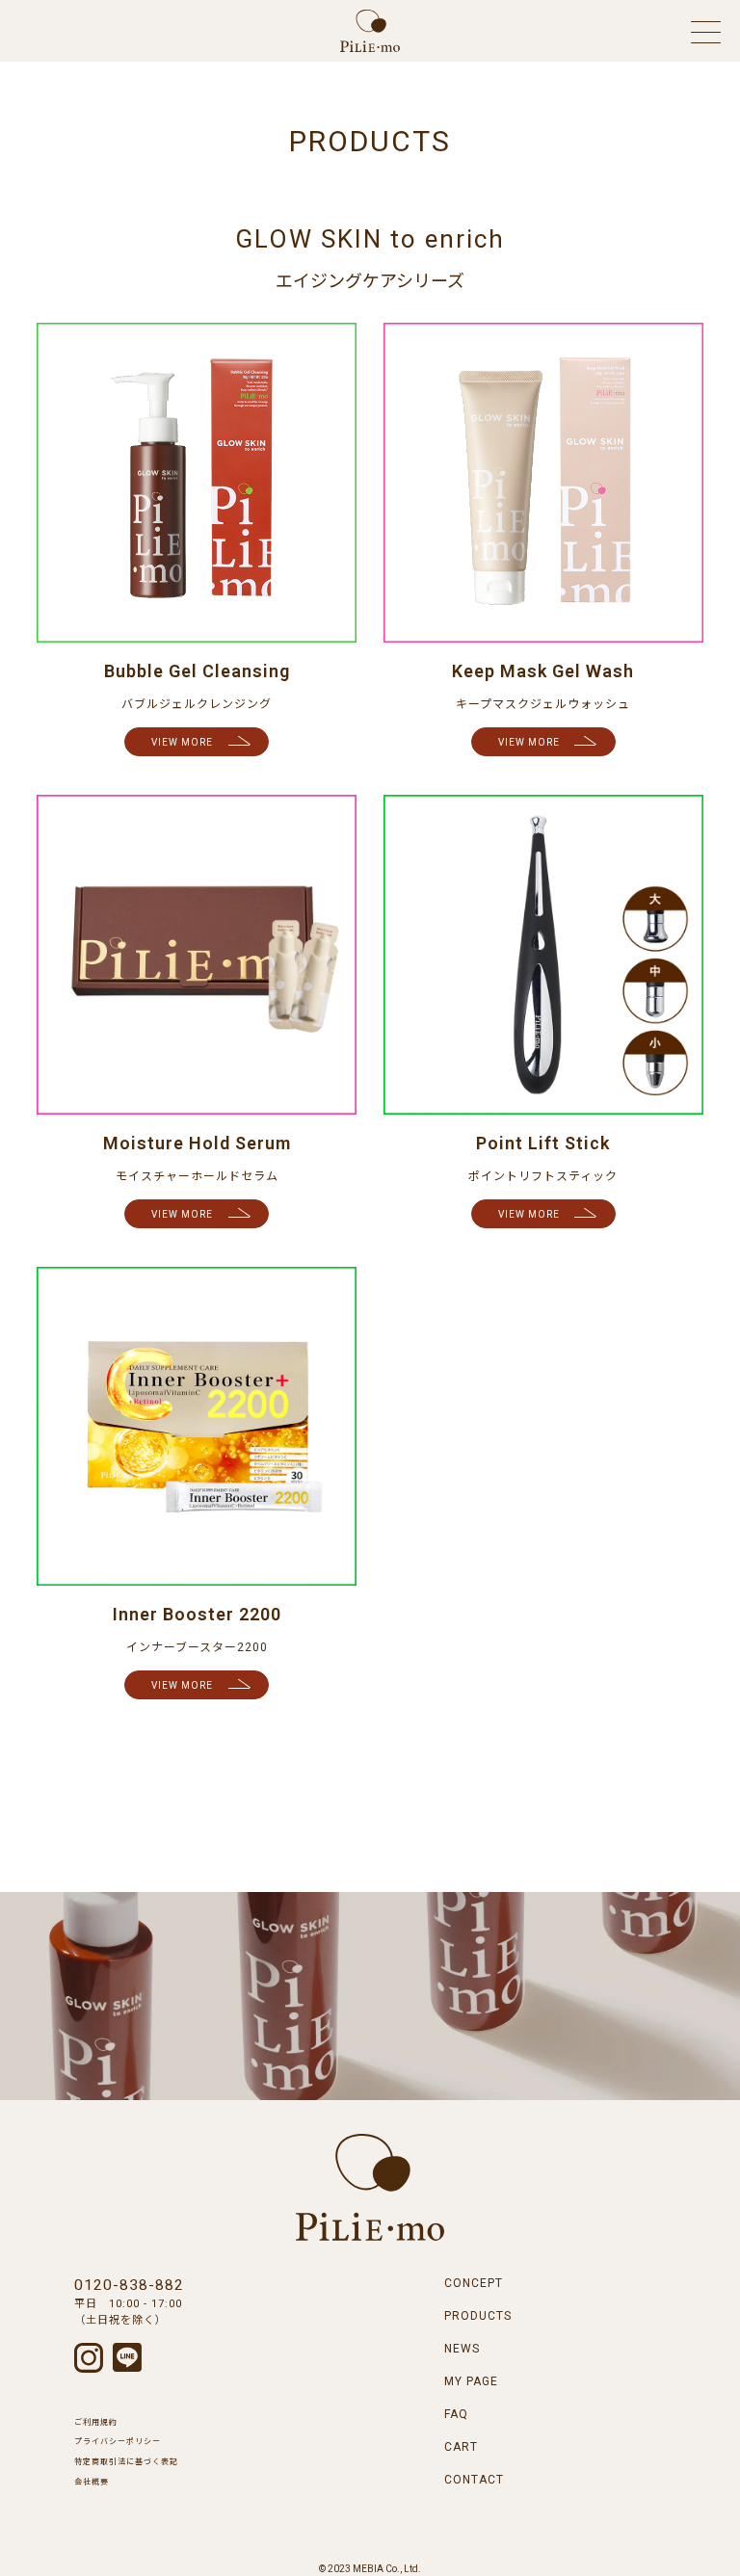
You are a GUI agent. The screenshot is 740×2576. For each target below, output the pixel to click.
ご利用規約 (96, 2422)
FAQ (456, 2414)
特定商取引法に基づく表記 (126, 2462)
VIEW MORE (182, 742)
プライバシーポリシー (118, 2442)
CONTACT (474, 2480)
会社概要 (92, 2482)
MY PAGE (471, 2381)
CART (461, 2447)
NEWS (462, 2349)
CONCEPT (474, 2283)
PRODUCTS (478, 2316)
